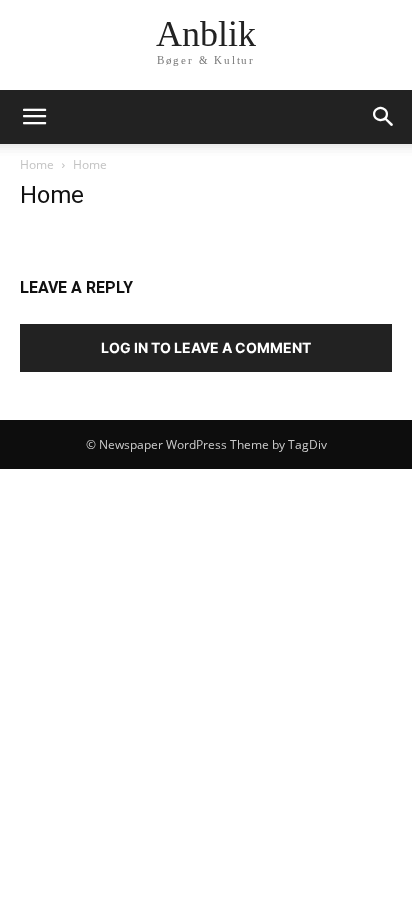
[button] (34, 117)
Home (37, 164)
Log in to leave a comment (206, 347)
